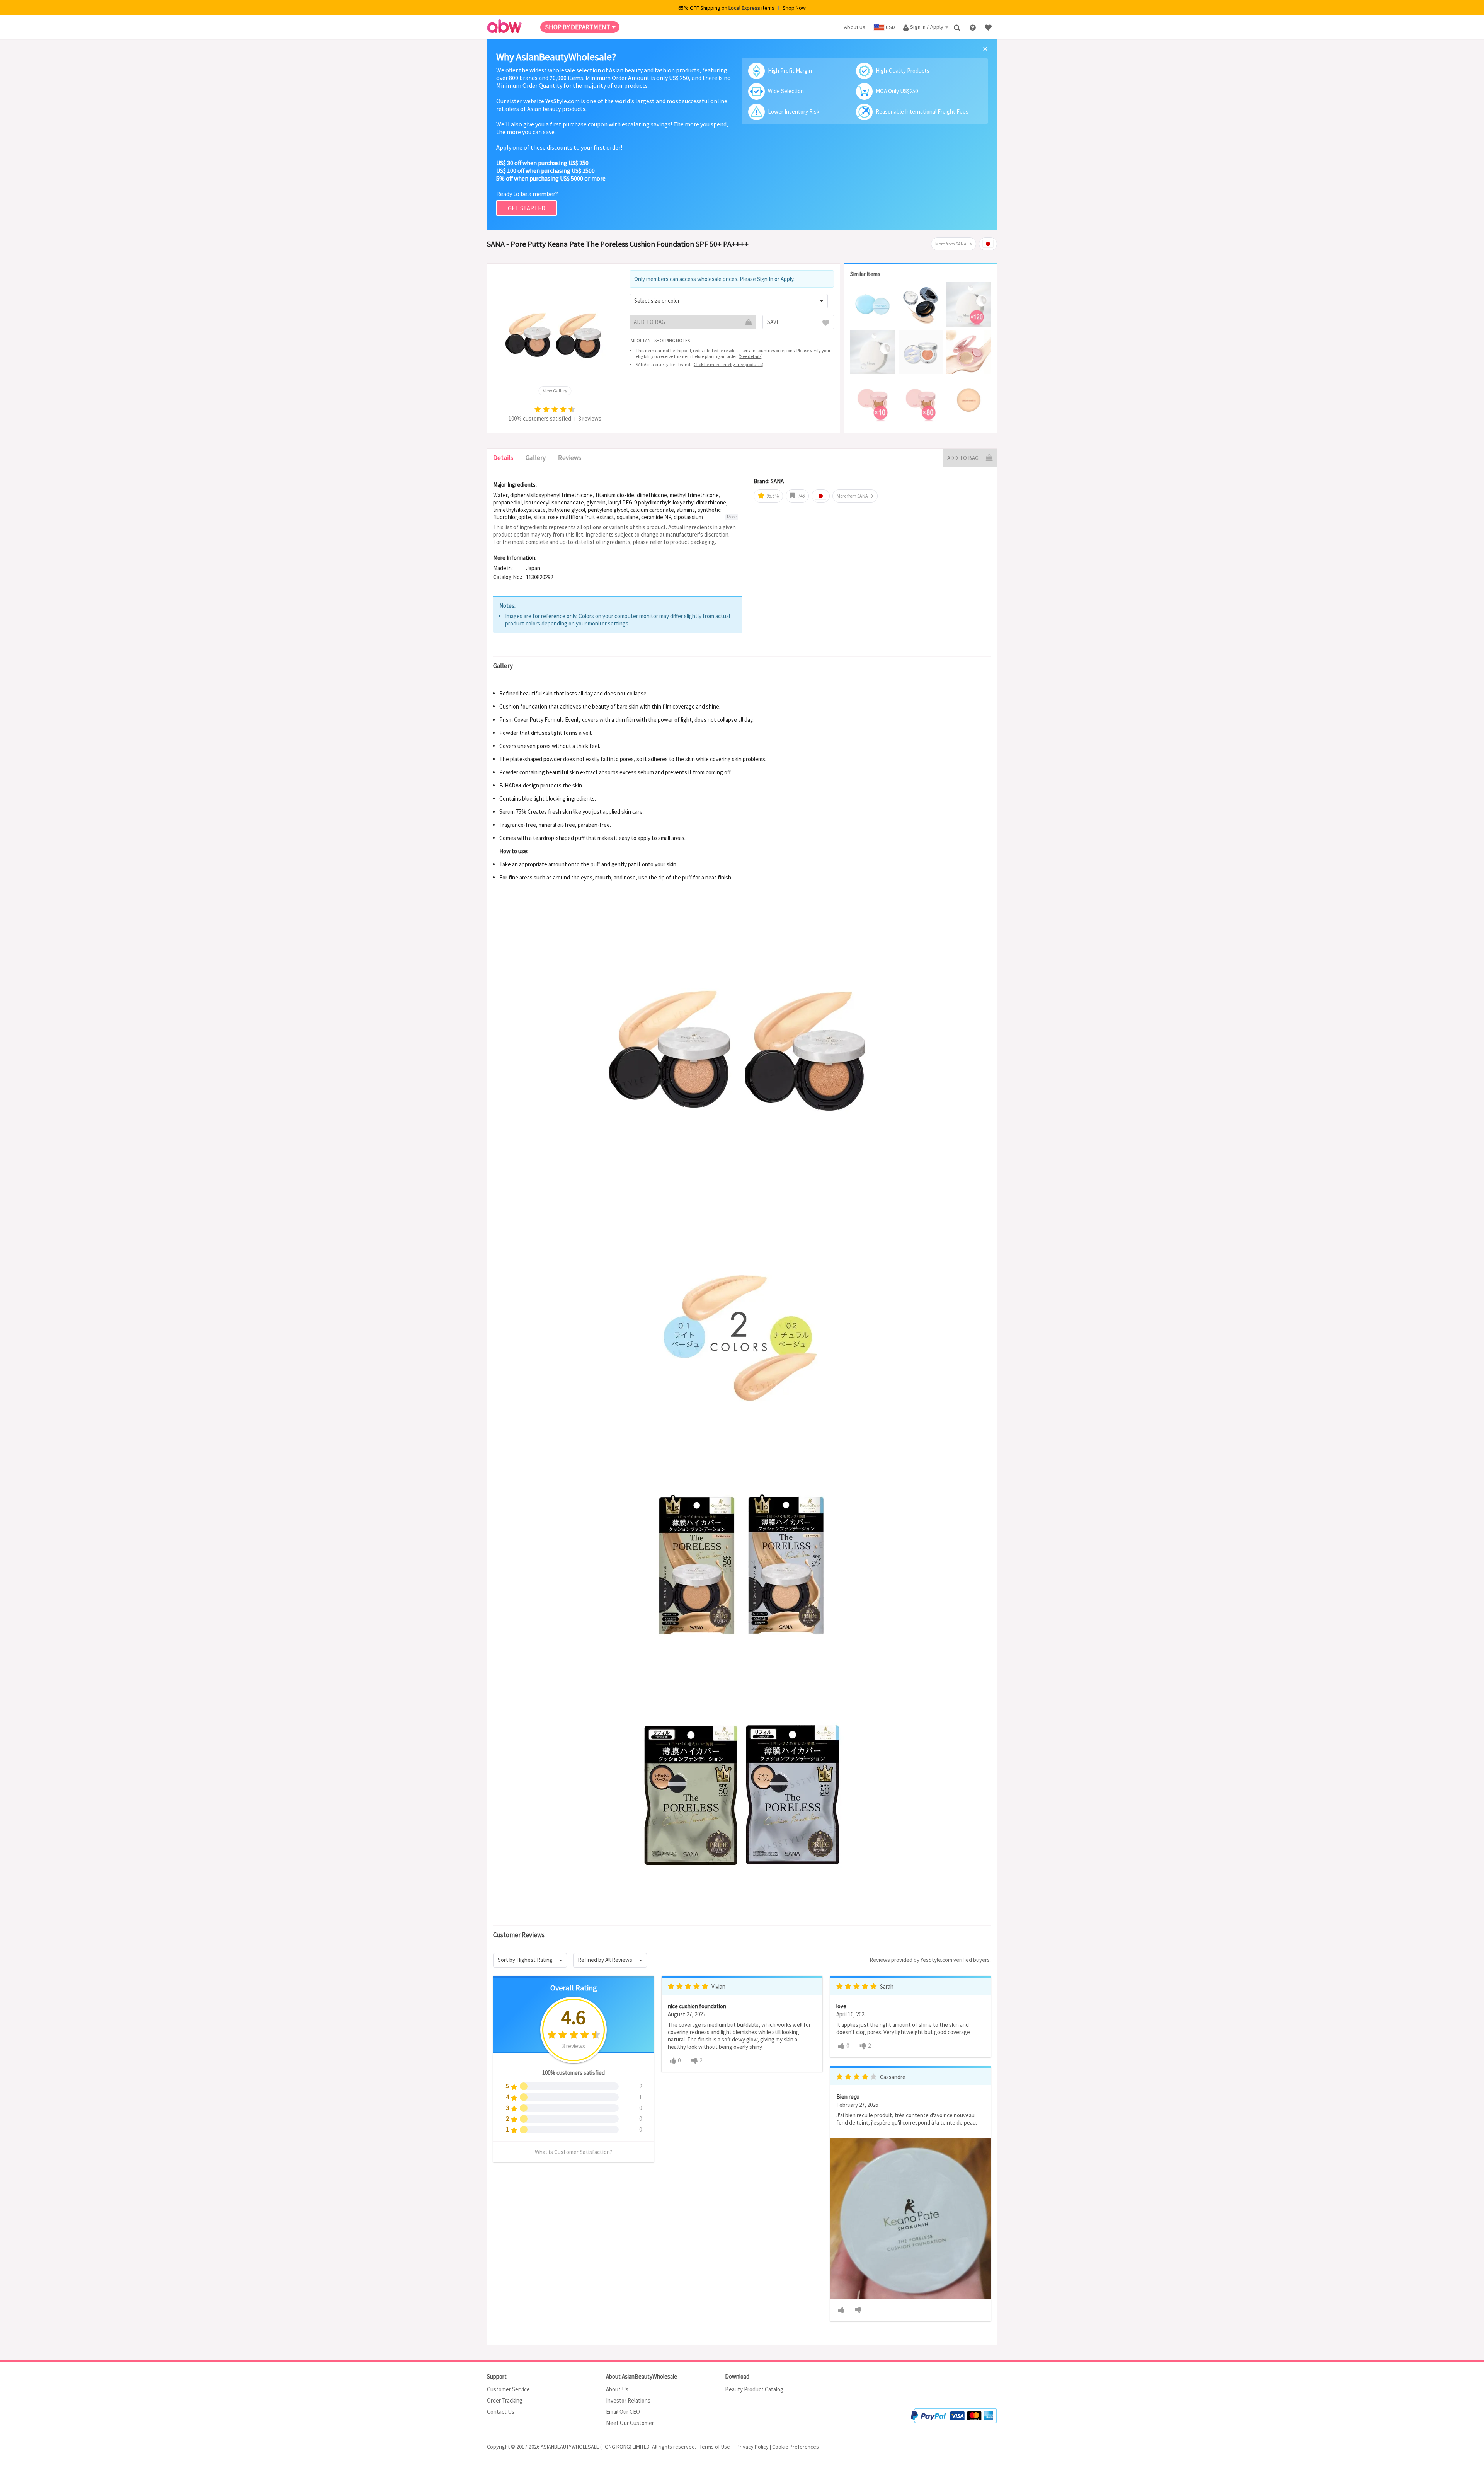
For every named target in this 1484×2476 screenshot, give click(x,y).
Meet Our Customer (630, 2423)
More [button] (732, 517)
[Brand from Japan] (988, 244)
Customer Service (508, 2389)
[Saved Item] (989, 27)
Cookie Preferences (796, 2447)
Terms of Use (715, 2447)
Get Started (527, 208)
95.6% (772, 496)
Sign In (765, 279)
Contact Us (501, 2412)
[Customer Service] (973, 27)
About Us (617, 2389)
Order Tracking (505, 2400)
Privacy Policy (753, 2447)
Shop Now (794, 8)
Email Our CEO (623, 2412)
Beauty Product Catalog (754, 2389)
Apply (787, 279)
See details (751, 356)
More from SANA (951, 244)
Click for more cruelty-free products (728, 364)
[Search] (958, 27)
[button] (729, 301)
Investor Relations (628, 2400)
